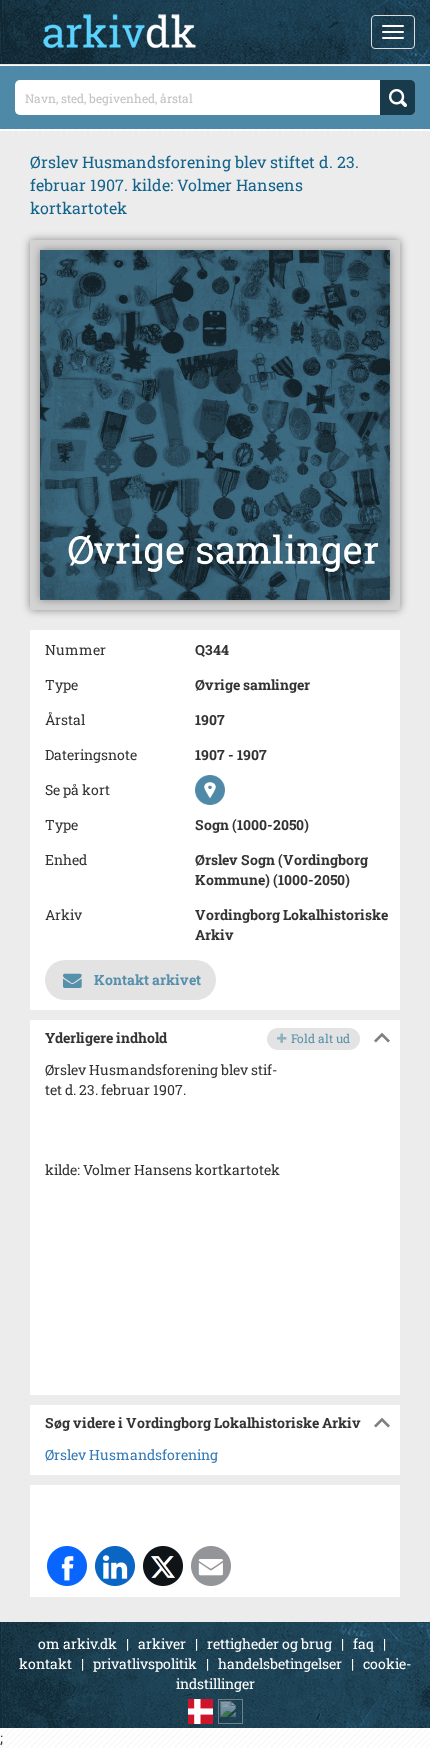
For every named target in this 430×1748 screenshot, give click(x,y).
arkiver (162, 1643)
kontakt (45, 1663)
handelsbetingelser (280, 1663)
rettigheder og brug (269, 1643)
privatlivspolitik (145, 1663)
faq (363, 1643)
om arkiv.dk (77, 1643)
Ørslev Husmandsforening (131, 1454)
